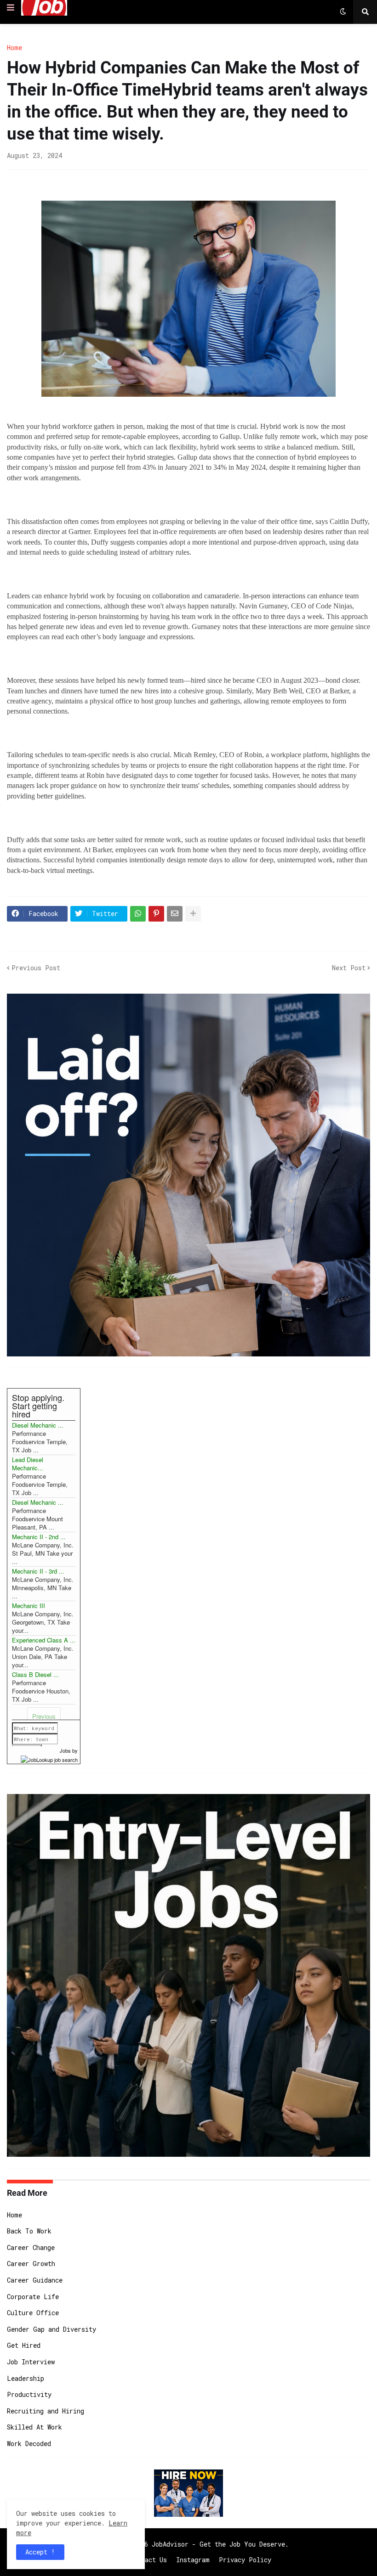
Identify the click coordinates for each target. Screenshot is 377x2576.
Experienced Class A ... (44, 1640)
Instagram (193, 2560)
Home (14, 48)
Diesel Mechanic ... (38, 1425)
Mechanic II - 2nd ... (39, 1537)
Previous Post (36, 968)
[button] (11, 8)
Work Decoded (29, 2444)
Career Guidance (35, 2280)
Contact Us (149, 2560)
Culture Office (33, 2313)
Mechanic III (29, 1606)
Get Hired (24, 2345)
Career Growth (31, 2264)
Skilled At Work (34, 2427)
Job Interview (31, 2362)
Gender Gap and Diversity (51, 2329)
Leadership (26, 2378)
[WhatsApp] (138, 914)
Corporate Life (33, 2297)
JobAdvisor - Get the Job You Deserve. (220, 2544)
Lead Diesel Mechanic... (28, 1464)
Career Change (31, 2247)
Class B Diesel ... (35, 1674)
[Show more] (193, 914)
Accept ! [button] (40, 2552)
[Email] (175, 914)
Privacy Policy (245, 2560)
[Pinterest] (156, 914)
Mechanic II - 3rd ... (38, 1571)
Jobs (65, 1750)
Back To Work (29, 2231)
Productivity (29, 2394)
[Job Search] (49, 1759)
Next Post (349, 968)
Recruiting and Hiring (46, 2411)
